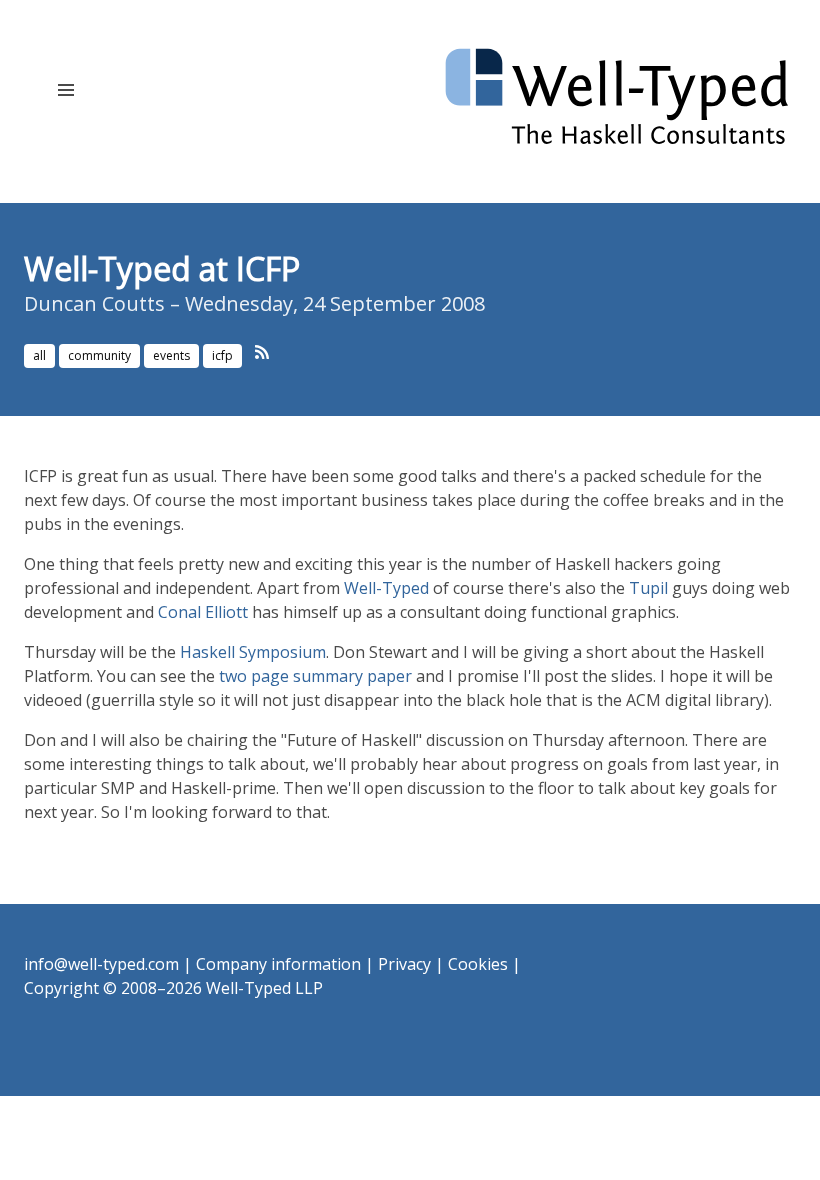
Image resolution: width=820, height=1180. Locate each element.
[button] (65, 89)
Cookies (478, 964)
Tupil (648, 588)
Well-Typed (386, 588)
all (39, 355)
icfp (222, 355)
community (99, 355)
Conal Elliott (203, 612)
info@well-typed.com (101, 964)
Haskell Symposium (253, 652)
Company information (278, 964)
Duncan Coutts (94, 303)
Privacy (404, 964)
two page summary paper (315, 676)
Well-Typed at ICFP (162, 268)
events (171, 355)
